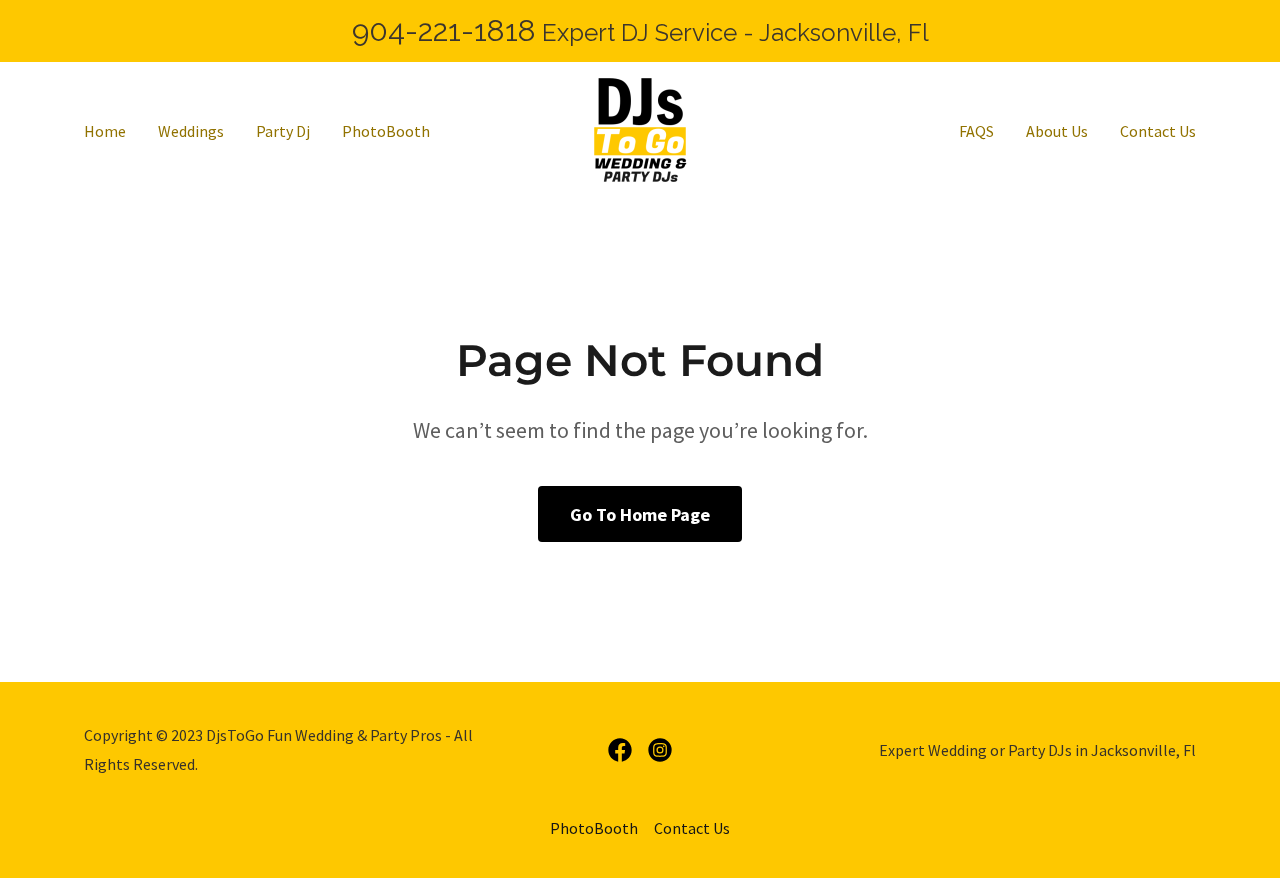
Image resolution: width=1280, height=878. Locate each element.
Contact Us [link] (1158, 131)
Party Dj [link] (283, 131)
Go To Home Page (640, 514)
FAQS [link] (976, 131)
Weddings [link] (191, 131)
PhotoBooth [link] (386, 131)
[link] (640, 128)
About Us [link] (1057, 131)
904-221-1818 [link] (444, 30)
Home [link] (105, 131)
